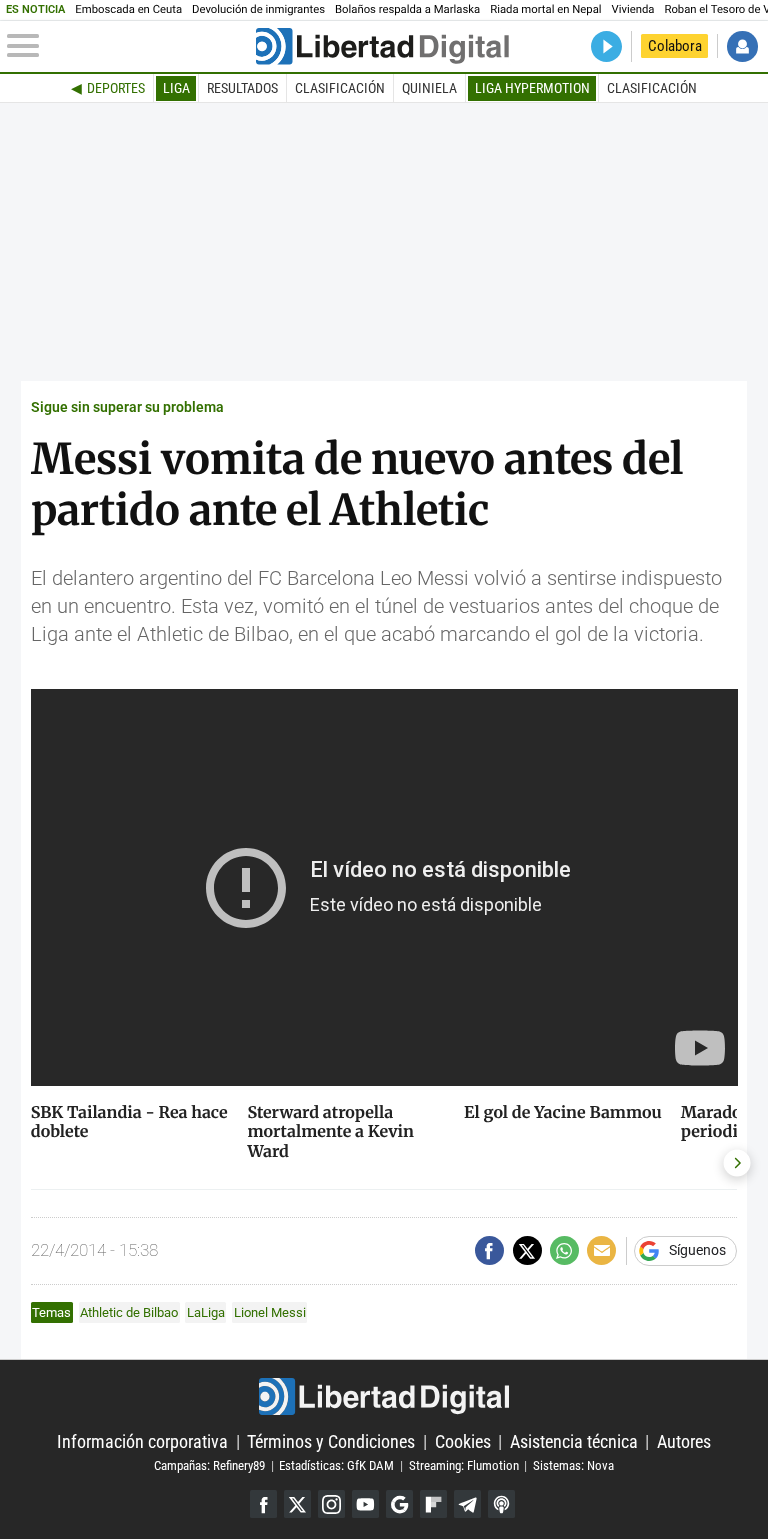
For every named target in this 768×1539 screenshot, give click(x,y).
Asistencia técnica (574, 1441)
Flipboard (433, 1503)
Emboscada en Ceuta (128, 9)
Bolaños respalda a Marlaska (407, 9)
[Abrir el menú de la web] (129, 46)
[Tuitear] (527, 1250)
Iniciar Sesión (742, 46)
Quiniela (429, 88)
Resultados (242, 88)
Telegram (467, 1503)
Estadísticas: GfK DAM (336, 1465)
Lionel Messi (270, 1312)
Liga (176, 88)
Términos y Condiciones (331, 1441)
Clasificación (340, 88)
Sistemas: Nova (573, 1465)
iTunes (501, 1503)
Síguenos (697, 1251)
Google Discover (399, 1503)
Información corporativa (142, 1441)
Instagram (331, 1503)
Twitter (297, 1503)
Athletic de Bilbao (129, 1312)
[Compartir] (489, 1250)
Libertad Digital (383, 1396)
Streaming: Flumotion (464, 1465)
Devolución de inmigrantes (258, 9)
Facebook (263, 1503)
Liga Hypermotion (532, 88)
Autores (684, 1441)
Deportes (116, 88)
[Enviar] (564, 1250)
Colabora (675, 46)
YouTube (365, 1503)
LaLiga (206, 1312)
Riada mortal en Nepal (545, 9)
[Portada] (382, 46)
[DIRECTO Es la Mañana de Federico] (606, 46)
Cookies (463, 1441)
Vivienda (633, 9)
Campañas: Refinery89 (209, 1465)
